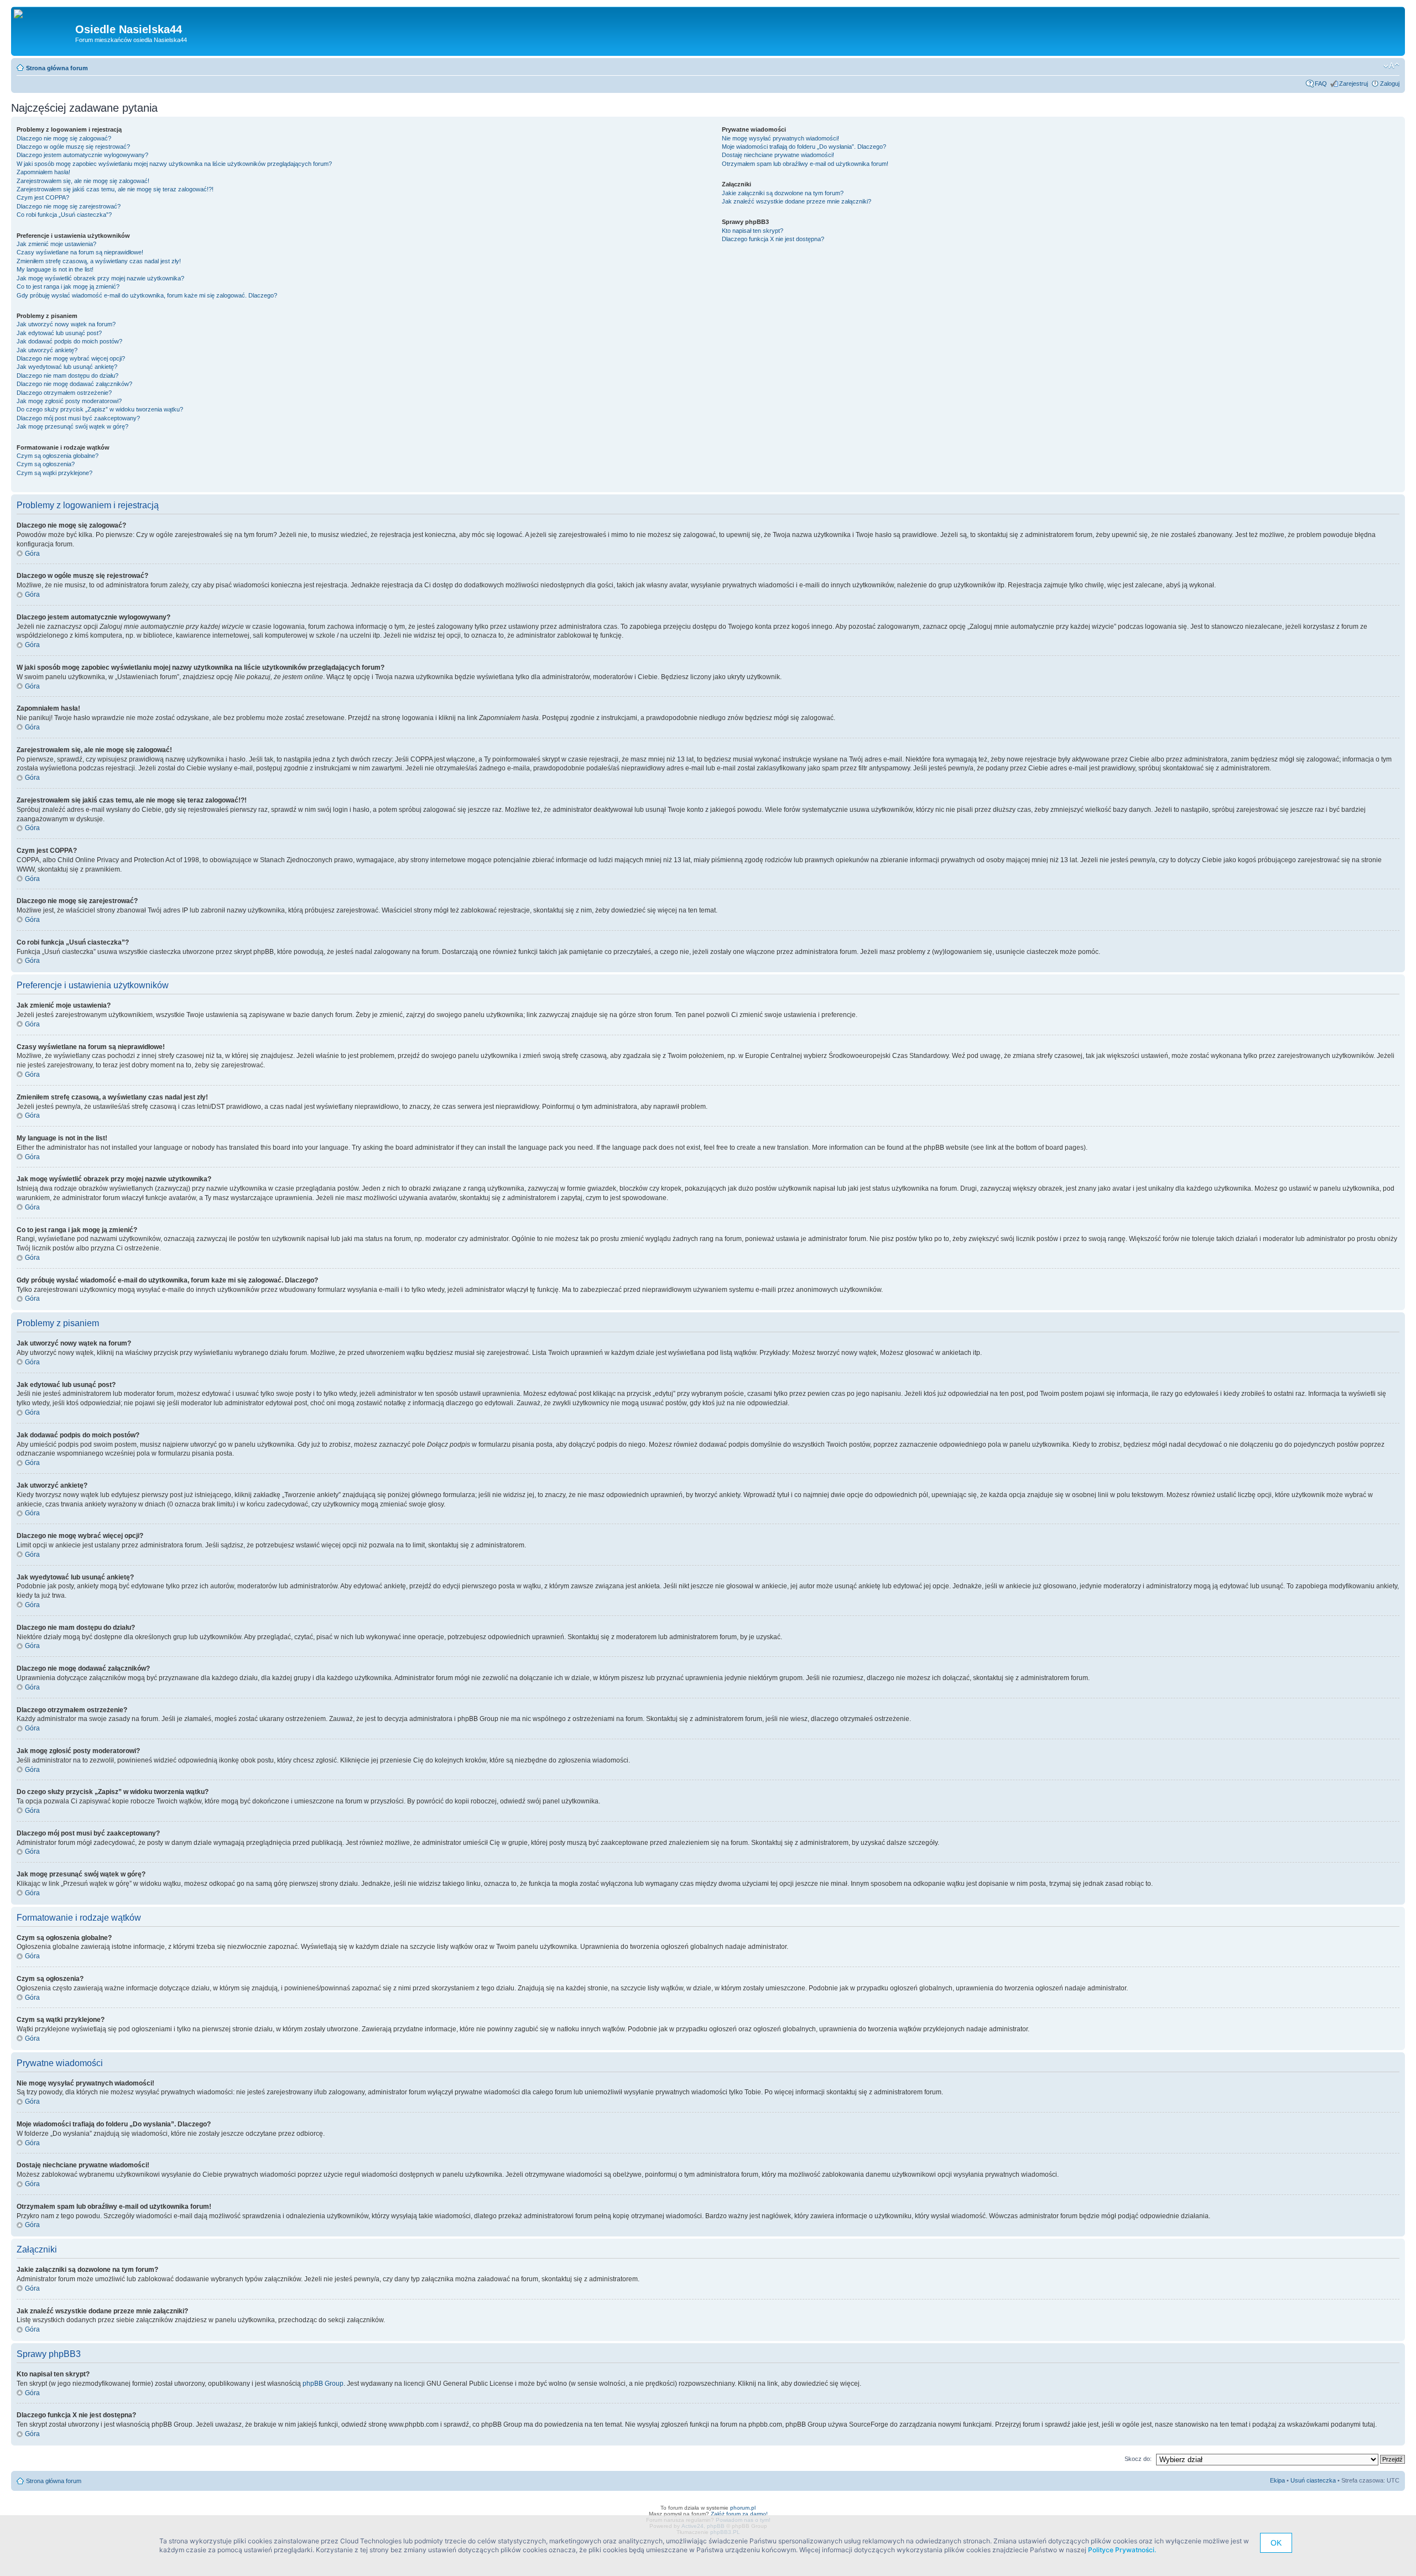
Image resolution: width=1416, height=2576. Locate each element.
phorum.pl (743, 2508)
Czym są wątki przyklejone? (54, 473)
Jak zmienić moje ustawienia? (56, 244)
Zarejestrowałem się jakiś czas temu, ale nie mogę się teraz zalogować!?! (115, 189)
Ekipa (1277, 2480)
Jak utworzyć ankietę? (47, 350)
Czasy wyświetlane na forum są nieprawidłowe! (80, 252)
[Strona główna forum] (22, 14)
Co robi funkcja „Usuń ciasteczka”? (64, 215)
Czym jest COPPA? (43, 197)
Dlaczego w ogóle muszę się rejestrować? (73, 147)
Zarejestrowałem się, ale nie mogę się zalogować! (83, 181)
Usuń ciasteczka (1313, 2480)
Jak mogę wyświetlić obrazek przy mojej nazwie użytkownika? (100, 278)
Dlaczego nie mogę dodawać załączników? (74, 384)
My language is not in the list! (55, 269)
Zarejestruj (1353, 84)
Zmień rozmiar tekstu (1391, 66)
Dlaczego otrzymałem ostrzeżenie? (64, 393)
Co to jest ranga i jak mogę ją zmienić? (68, 286)
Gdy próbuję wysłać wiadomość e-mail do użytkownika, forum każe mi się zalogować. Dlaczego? (147, 295)
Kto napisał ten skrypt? (753, 231)
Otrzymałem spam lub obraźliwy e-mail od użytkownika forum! (805, 164)
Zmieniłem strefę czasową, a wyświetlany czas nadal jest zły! (99, 261)
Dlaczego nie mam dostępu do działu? (67, 376)
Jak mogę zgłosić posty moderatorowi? (69, 401)
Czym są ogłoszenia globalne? (58, 456)
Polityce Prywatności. (1122, 2550)
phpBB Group (323, 2384)
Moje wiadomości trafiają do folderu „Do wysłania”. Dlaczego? (804, 147)
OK (1276, 2543)
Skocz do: (1138, 2459)
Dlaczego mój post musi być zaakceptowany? (78, 418)
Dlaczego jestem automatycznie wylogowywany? (82, 155)
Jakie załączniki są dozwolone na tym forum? (783, 193)
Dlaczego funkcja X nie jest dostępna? (773, 239)
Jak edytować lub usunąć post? (59, 333)
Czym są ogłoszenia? (46, 464)
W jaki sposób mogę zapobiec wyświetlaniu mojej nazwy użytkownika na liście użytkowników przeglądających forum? (174, 164)
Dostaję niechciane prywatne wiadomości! (778, 155)
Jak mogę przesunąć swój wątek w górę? (72, 426)
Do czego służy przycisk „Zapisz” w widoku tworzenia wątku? (100, 409)
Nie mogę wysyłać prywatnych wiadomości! (780, 138)
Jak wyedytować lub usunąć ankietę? (67, 367)
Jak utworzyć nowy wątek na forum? (66, 324)
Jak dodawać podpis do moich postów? (69, 341)
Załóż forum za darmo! (739, 2514)
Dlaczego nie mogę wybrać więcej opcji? (71, 358)
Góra (32, 554)
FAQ (1321, 84)
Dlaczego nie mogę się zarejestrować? (69, 206)
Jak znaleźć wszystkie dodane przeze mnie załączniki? (796, 201)
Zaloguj (1390, 84)
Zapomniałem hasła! (43, 172)
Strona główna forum (57, 68)
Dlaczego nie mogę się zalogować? (64, 138)
